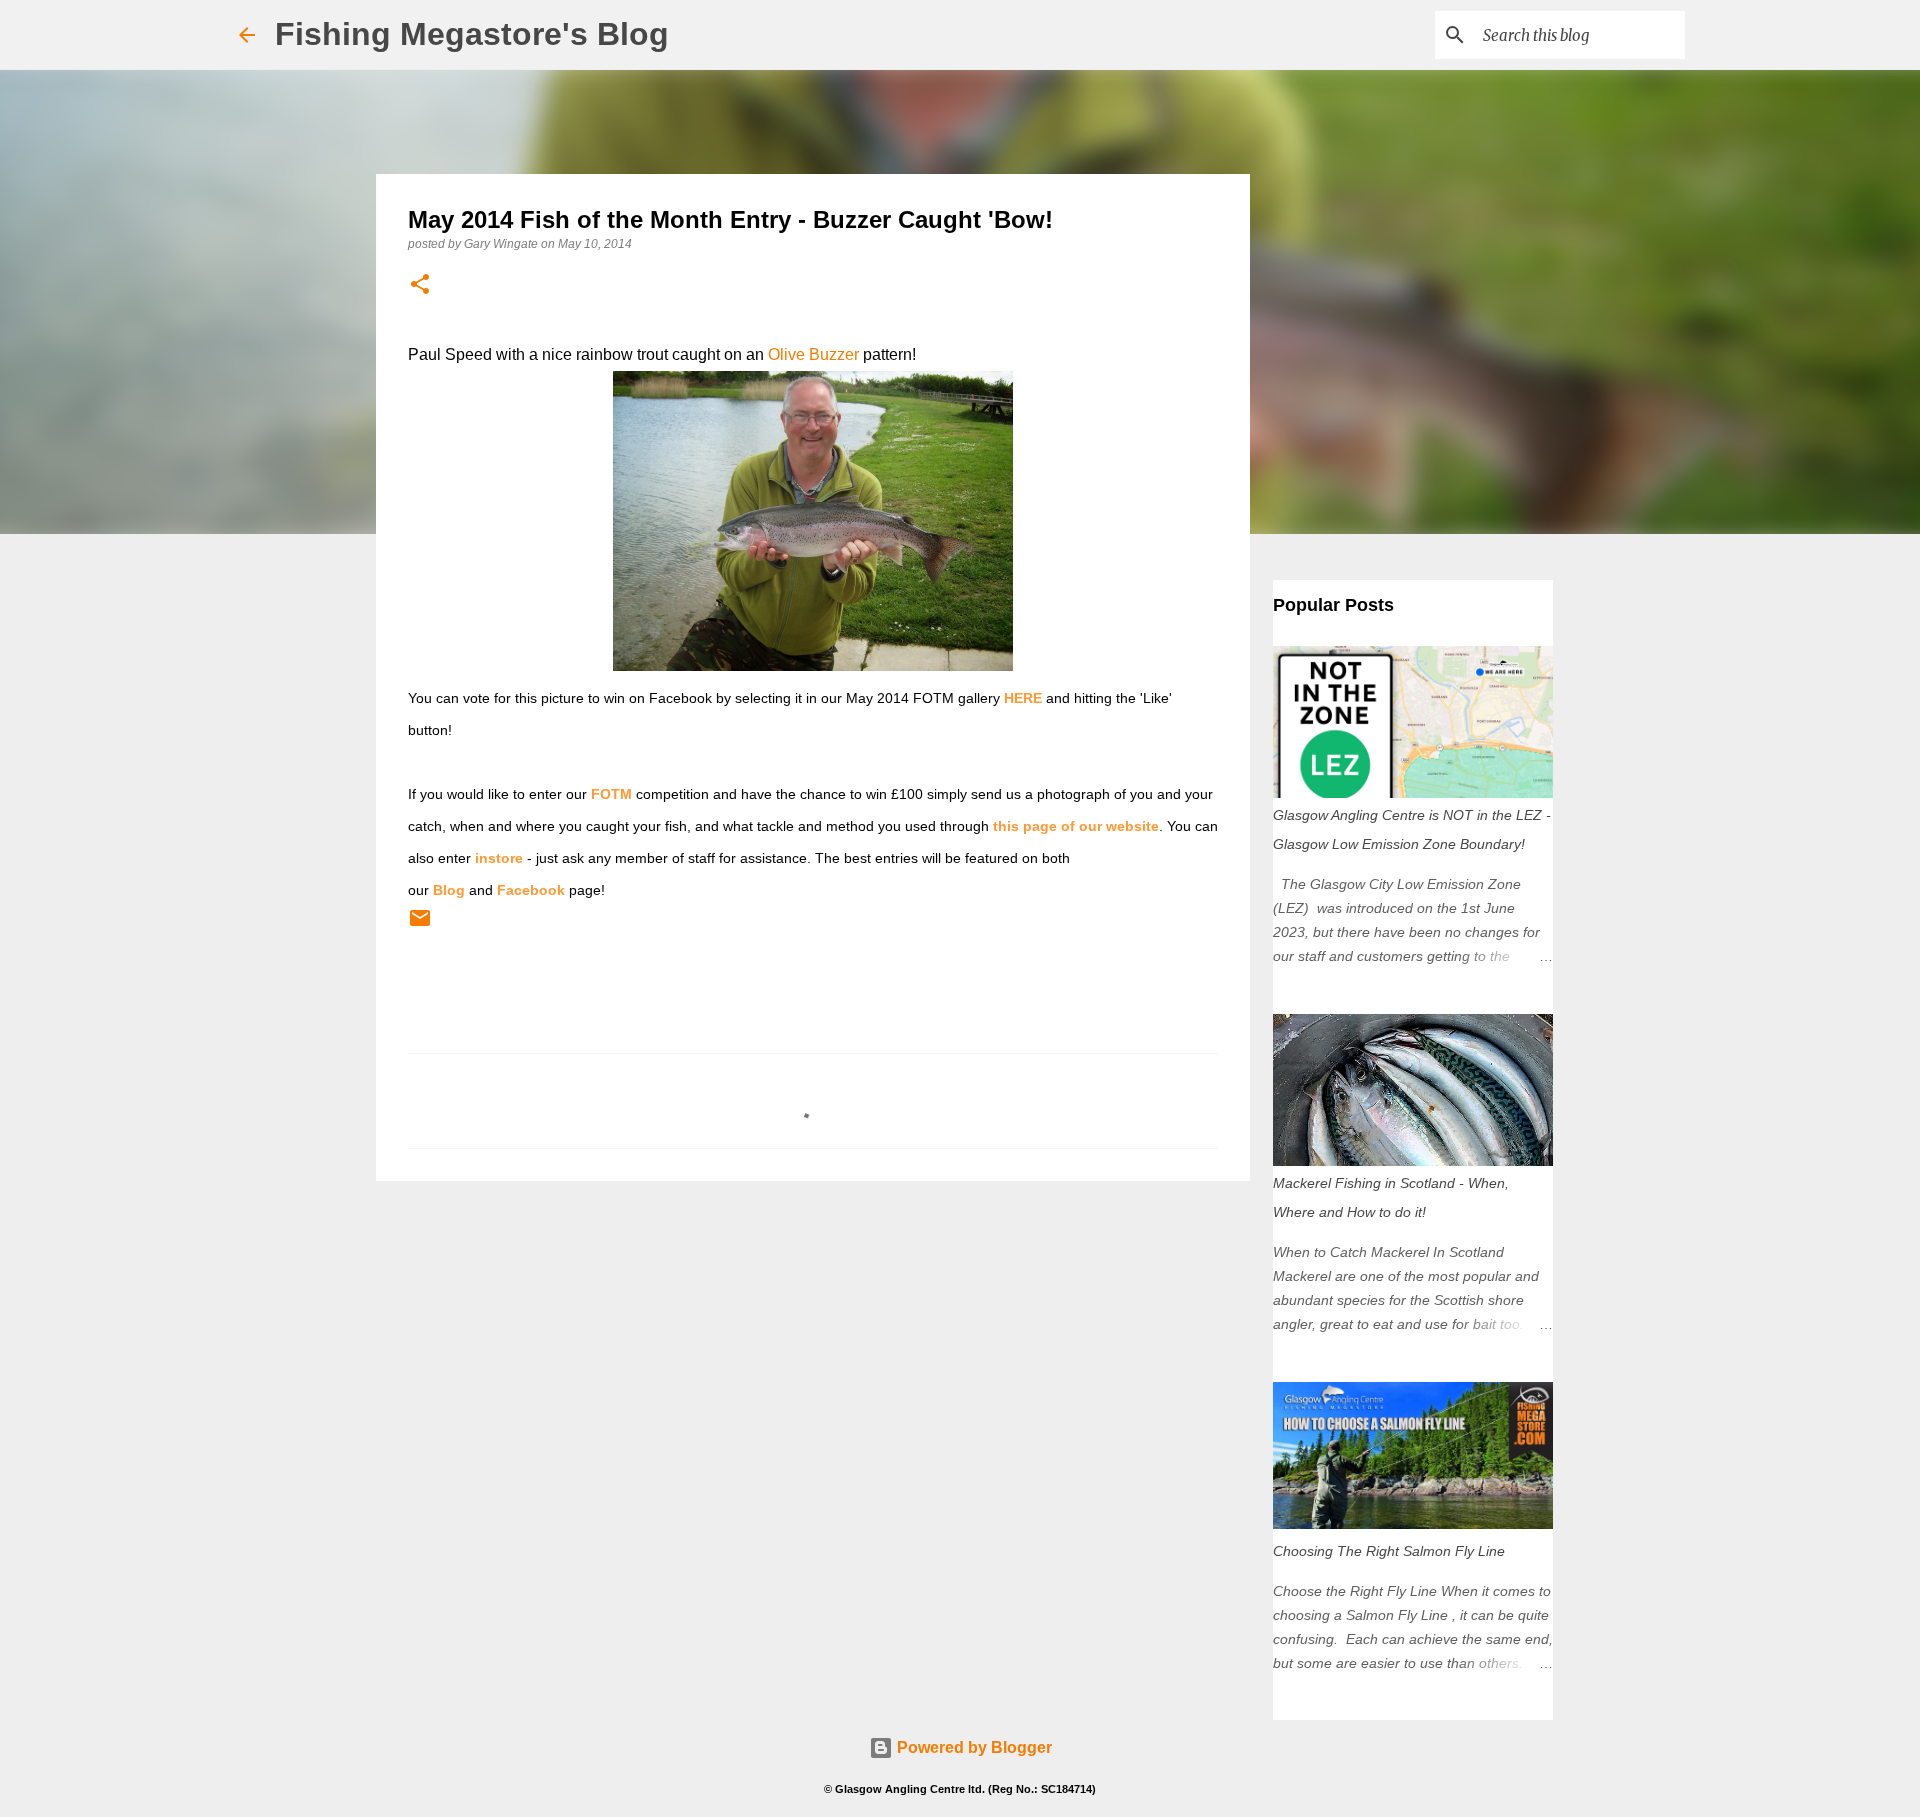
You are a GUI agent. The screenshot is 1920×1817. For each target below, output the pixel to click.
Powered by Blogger (972, 1747)
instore (499, 858)
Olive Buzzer (813, 354)
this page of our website (1076, 826)
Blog (449, 890)
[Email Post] (420, 926)
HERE (1023, 698)
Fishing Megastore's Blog (472, 34)
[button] (420, 285)
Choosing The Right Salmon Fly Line (1389, 1551)
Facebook (531, 890)
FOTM (611, 794)
